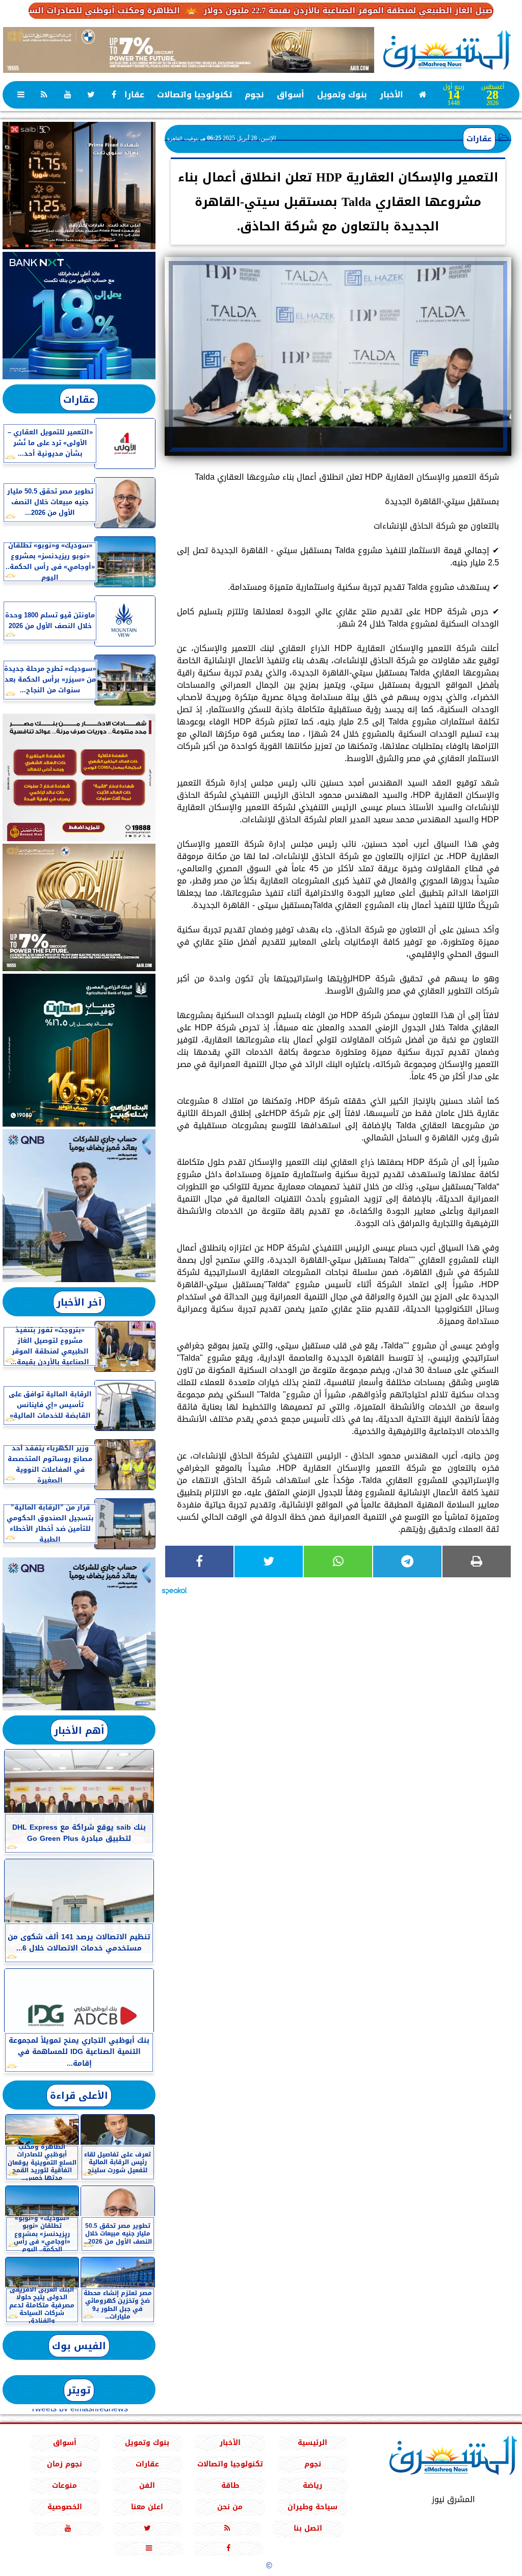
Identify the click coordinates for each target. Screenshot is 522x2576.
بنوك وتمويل (342, 95)
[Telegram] (407, 1562)
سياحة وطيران (312, 2507)
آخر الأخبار (79, 1302)
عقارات (131, 95)
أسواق (291, 95)
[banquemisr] (79, 777)
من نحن (230, 2507)
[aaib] (189, 50)
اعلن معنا (147, 2507)
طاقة (230, 2486)
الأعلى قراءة (79, 2096)
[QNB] (79, 1206)
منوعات (64, 2486)
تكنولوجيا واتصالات (194, 95)
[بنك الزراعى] (79, 1050)
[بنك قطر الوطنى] (79, 1634)
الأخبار (391, 95)
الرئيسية (312, 2443)
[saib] (79, 186)
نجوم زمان (64, 2464)
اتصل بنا (308, 2528)
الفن (147, 2486)
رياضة (312, 2486)
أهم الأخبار (79, 1731)
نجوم (254, 95)
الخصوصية (65, 2507)
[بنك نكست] (79, 316)
